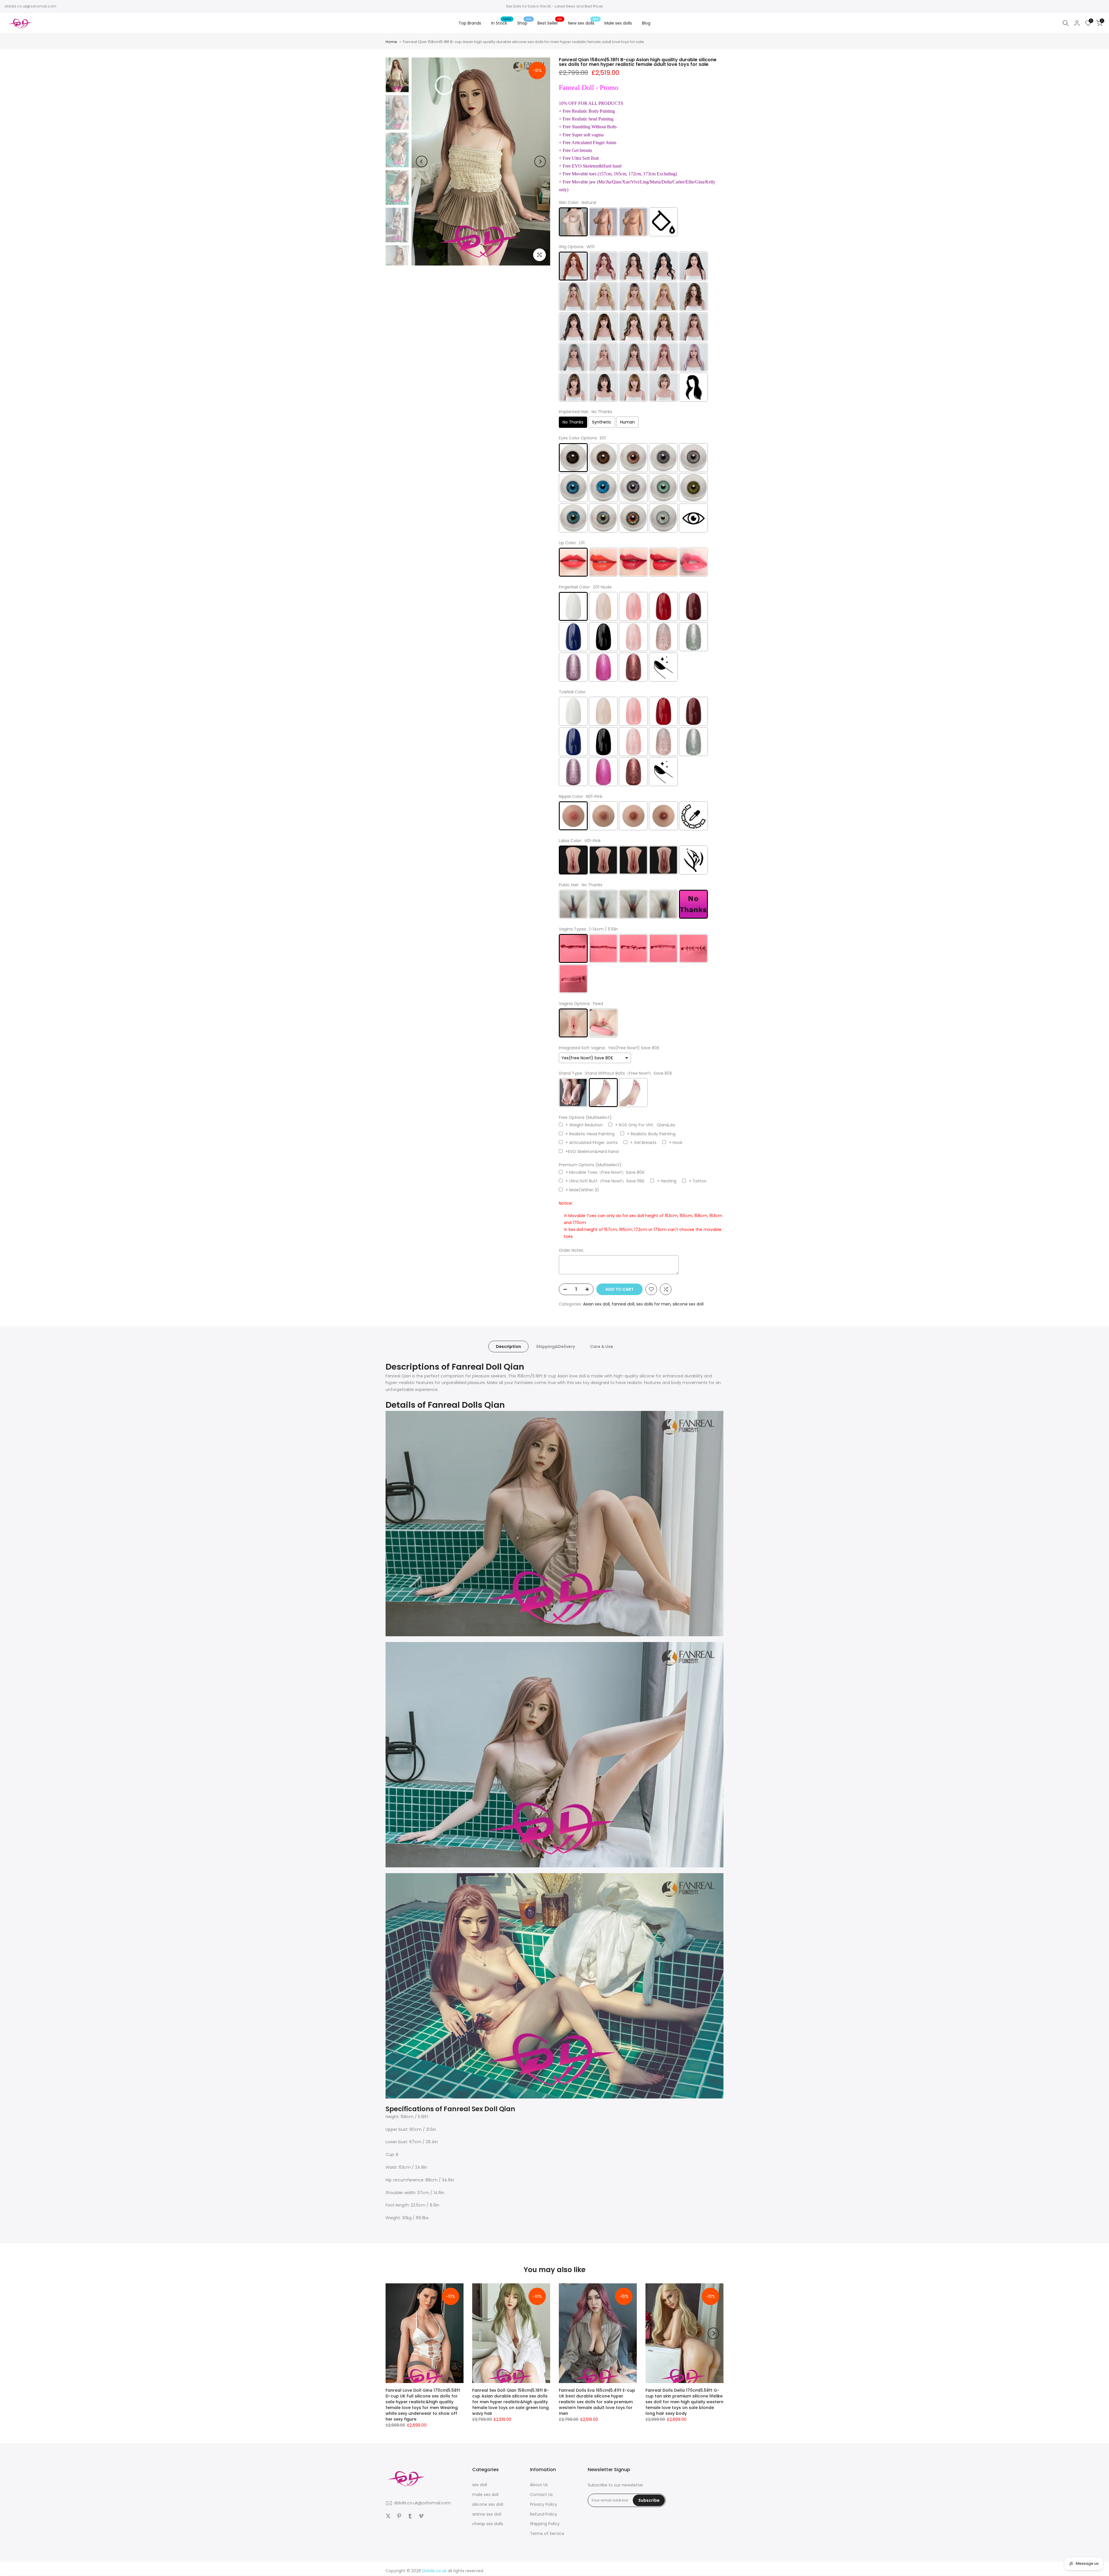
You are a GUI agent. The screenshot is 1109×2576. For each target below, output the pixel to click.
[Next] (540, 161)
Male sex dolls (618, 23)
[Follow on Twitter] (388, 2516)
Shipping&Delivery (556, 1346)
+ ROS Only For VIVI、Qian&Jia (645, 1125)
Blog (646, 23)
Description (508, 1346)
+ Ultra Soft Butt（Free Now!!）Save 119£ (605, 1181)
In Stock (501, 23)
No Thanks (573, 422)
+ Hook (676, 1143)
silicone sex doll (688, 1304)
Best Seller (550, 23)
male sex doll (485, 2495)
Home (391, 42)
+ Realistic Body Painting (651, 1134)
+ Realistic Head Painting (590, 1134)
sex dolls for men (653, 1304)
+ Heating (667, 1181)
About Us (539, 2485)
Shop (524, 23)
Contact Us (541, 2495)
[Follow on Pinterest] (399, 2516)
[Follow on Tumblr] (410, 2516)
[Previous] (422, 161)
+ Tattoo (698, 1181)
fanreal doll (623, 1304)
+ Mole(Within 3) (582, 1190)
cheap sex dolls (488, 2524)
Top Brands (470, 23)
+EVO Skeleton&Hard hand (592, 1152)
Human (627, 422)
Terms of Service (547, 2534)
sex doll (480, 2485)
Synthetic (602, 422)
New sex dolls (583, 23)
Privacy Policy (544, 2504)
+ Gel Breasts (643, 1143)
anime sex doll (487, 2514)
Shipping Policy (545, 2524)
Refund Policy (544, 2514)
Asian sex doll (596, 1304)
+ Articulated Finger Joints (592, 1143)
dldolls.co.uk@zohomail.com (30, 6)
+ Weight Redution (584, 1125)
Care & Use (602, 1346)
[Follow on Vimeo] (421, 2516)
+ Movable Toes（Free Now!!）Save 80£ (605, 1172)
